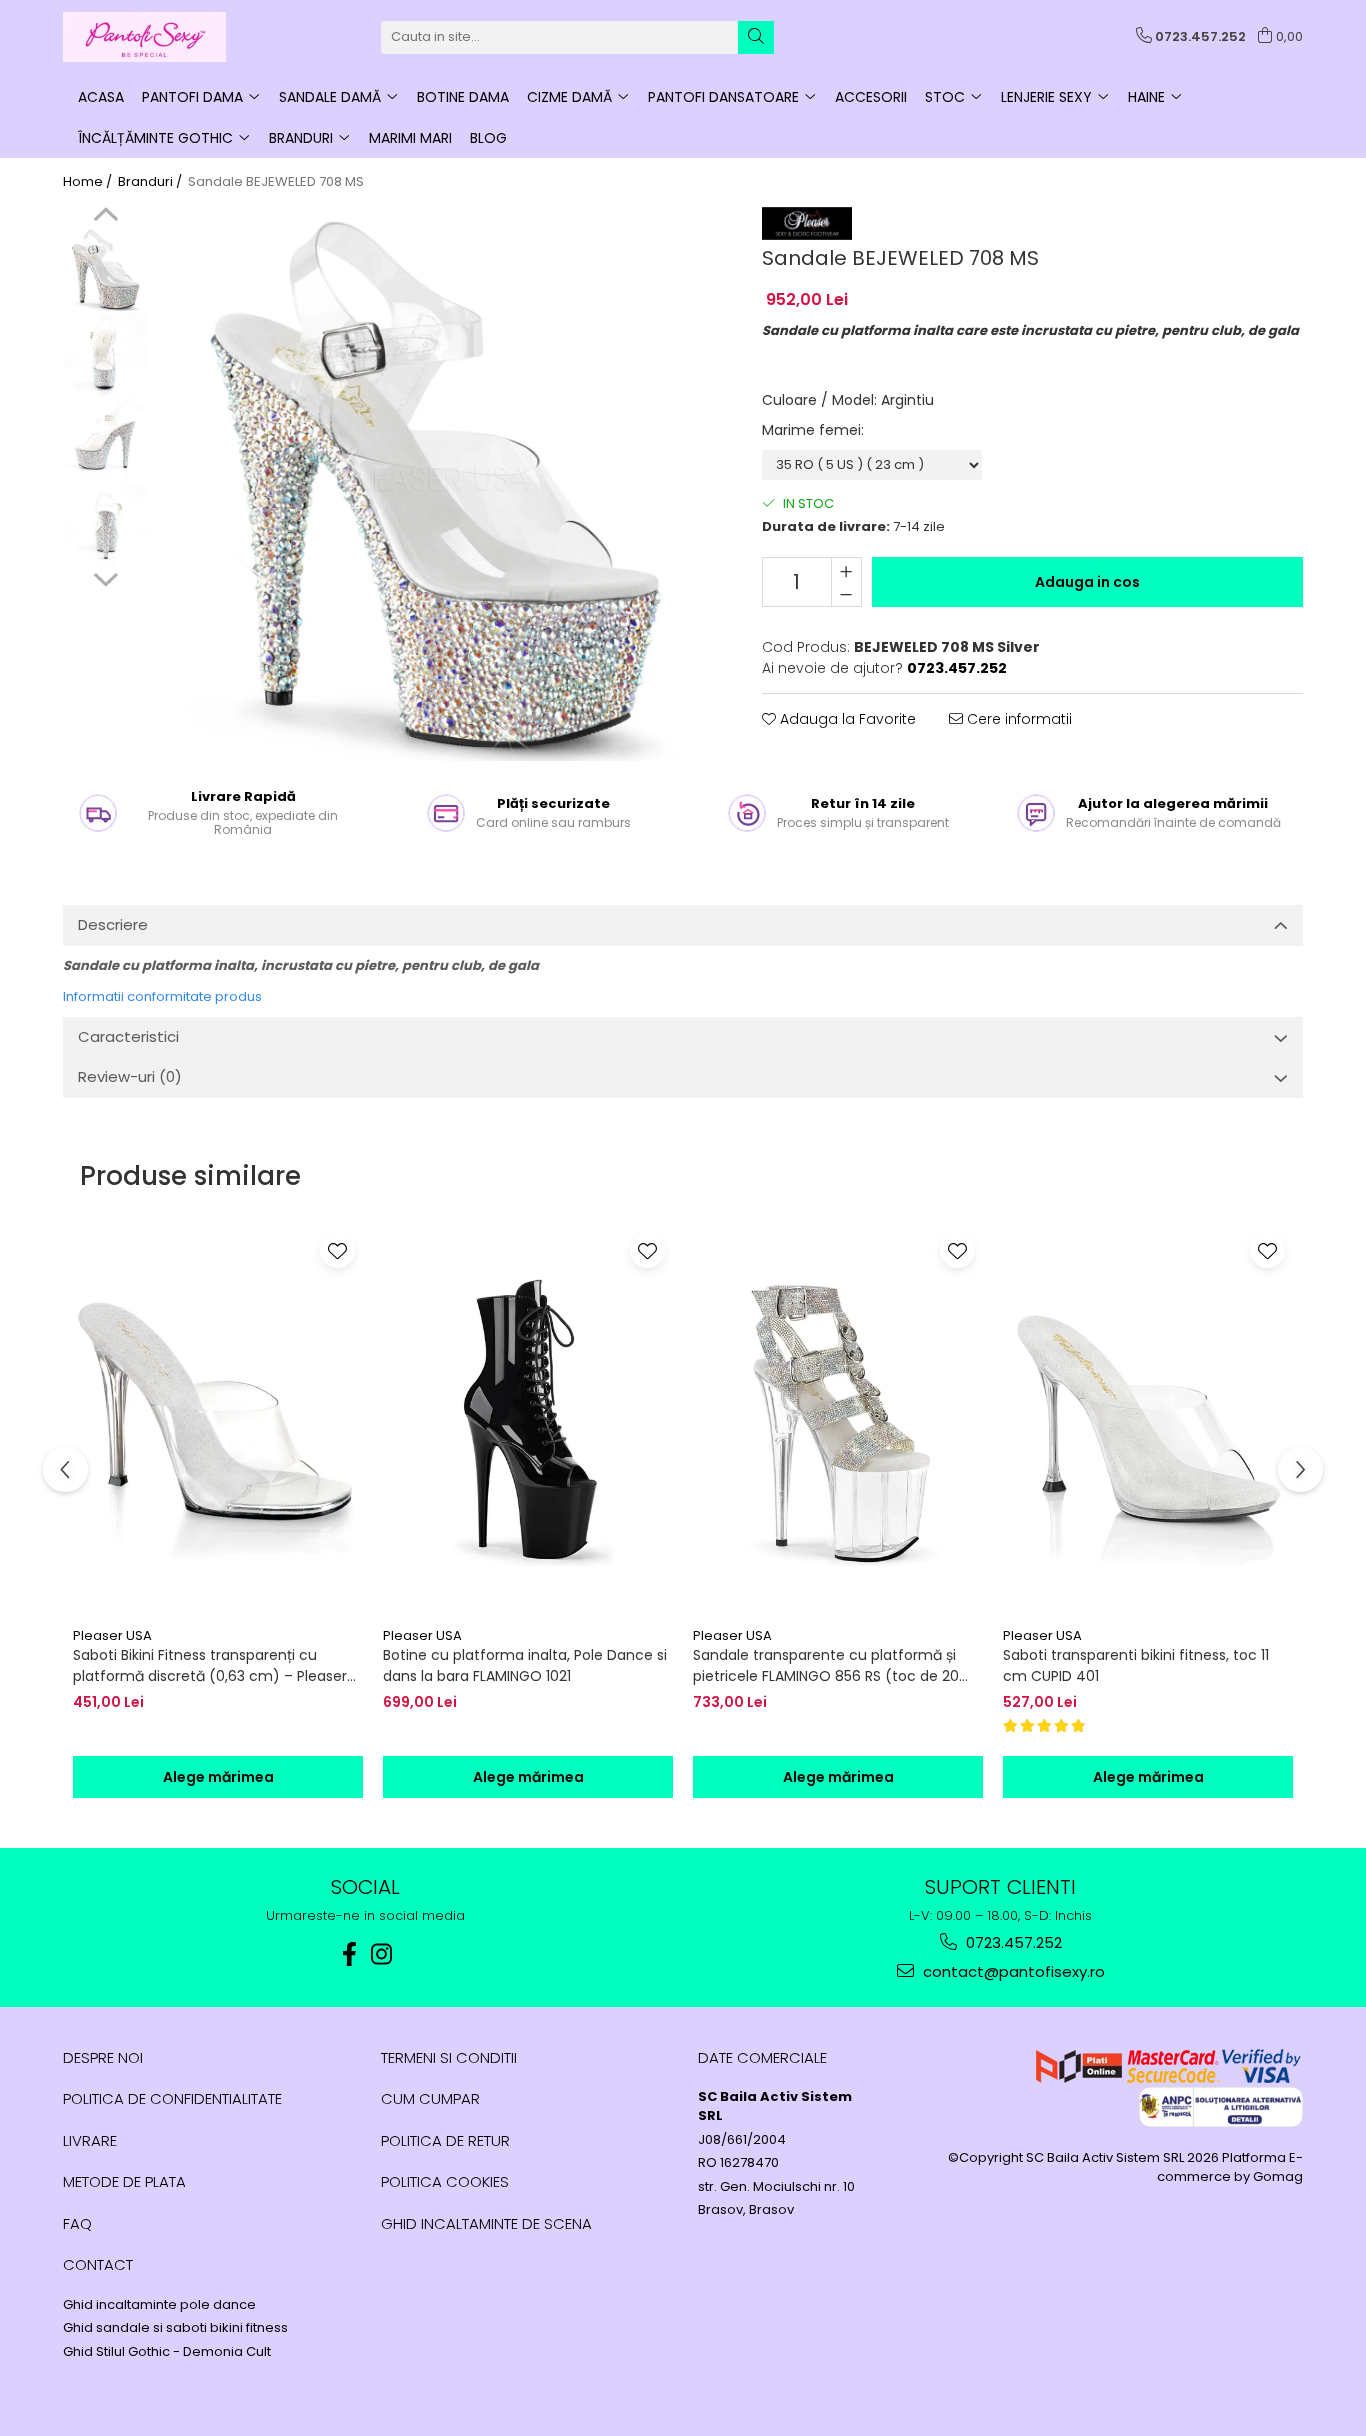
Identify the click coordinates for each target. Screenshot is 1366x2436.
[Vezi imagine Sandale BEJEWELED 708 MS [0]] (105, 269)
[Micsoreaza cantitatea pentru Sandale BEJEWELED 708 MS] (846, 594)
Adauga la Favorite (846, 719)
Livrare (90, 2140)
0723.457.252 (1012, 1942)
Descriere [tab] (113, 924)
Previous (105, 217)
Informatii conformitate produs (162, 996)
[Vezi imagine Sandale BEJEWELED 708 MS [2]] (105, 439)
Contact (98, 2264)
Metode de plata (124, 2181)
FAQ (77, 2223)
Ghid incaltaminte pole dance (159, 2305)
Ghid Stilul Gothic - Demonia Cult (167, 2352)
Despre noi (103, 2057)
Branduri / (151, 182)
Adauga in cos (1087, 582)
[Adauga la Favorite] (337, 1250)
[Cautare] (756, 37)
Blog (488, 138)
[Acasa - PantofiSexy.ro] (163, 37)
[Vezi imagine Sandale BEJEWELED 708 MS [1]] (105, 354)
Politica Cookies (445, 2181)
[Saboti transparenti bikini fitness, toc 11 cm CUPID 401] (1148, 1421)
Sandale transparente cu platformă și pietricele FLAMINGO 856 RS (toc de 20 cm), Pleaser (826, 1666)
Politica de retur (445, 2140)
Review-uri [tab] (130, 1076)
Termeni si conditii (449, 2057)
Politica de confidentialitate (172, 2098)
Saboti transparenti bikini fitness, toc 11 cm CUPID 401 (1136, 1665)
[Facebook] (350, 1954)
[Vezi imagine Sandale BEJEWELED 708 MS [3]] (105, 524)
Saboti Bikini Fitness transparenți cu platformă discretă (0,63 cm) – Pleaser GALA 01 (210, 1666)
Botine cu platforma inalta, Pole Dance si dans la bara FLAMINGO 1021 (525, 1665)
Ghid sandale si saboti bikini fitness (175, 2328)
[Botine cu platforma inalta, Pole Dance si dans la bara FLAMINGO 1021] (528, 1421)
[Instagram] (382, 1954)
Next (105, 577)
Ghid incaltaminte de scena (486, 2223)
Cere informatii (1017, 719)
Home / (89, 182)
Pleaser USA (112, 1635)
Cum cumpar (430, 2098)
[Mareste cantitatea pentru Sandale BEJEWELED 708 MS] (846, 570)
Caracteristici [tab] (128, 1036)
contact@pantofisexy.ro (1012, 1971)
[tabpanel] (435, 484)
